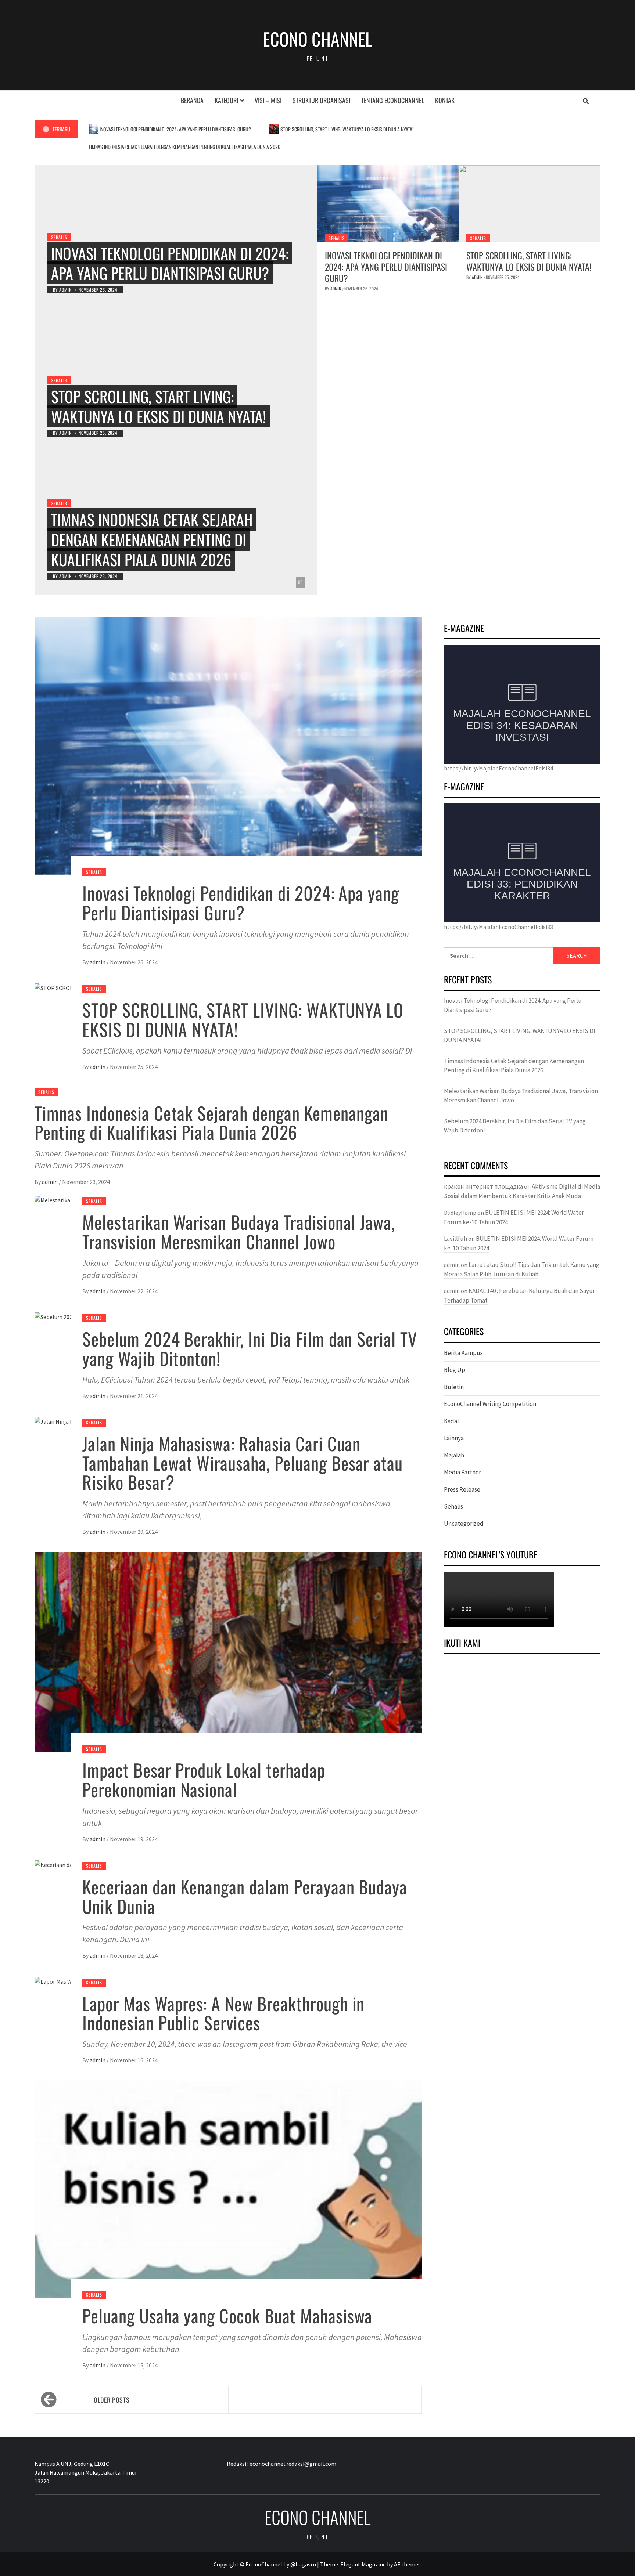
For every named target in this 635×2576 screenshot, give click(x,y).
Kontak (445, 100)
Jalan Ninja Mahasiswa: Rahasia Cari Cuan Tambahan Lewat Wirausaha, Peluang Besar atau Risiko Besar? (243, 1463)
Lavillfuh (455, 1239)
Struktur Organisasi (321, 100)
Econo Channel (317, 39)
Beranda (192, 100)
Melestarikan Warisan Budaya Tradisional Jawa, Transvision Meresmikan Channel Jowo (239, 1232)
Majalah (454, 1455)
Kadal (451, 1421)
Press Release (462, 1489)
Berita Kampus (463, 1353)
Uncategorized (464, 1524)
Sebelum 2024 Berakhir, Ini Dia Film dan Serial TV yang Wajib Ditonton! (250, 1348)
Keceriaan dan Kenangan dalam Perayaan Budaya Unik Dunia (245, 1896)
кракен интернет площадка (483, 1186)
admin (66, 290)
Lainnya (454, 1438)
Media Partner (462, 1472)
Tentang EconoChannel (393, 100)
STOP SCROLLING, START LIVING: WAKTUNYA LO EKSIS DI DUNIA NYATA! (347, 129)
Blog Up (455, 1370)
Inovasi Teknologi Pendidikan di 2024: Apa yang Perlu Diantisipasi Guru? (175, 129)
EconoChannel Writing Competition (490, 1404)
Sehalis (59, 237)
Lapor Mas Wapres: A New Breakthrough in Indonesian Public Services (223, 2013)
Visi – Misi (268, 100)
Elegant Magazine (363, 2564)
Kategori (226, 100)
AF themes (407, 2564)
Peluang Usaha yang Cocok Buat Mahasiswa (227, 2315)
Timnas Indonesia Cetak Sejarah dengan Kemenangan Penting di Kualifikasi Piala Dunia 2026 (184, 147)
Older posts (112, 2400)
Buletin (454, 1387)
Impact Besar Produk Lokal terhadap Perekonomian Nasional (204, 1780)
